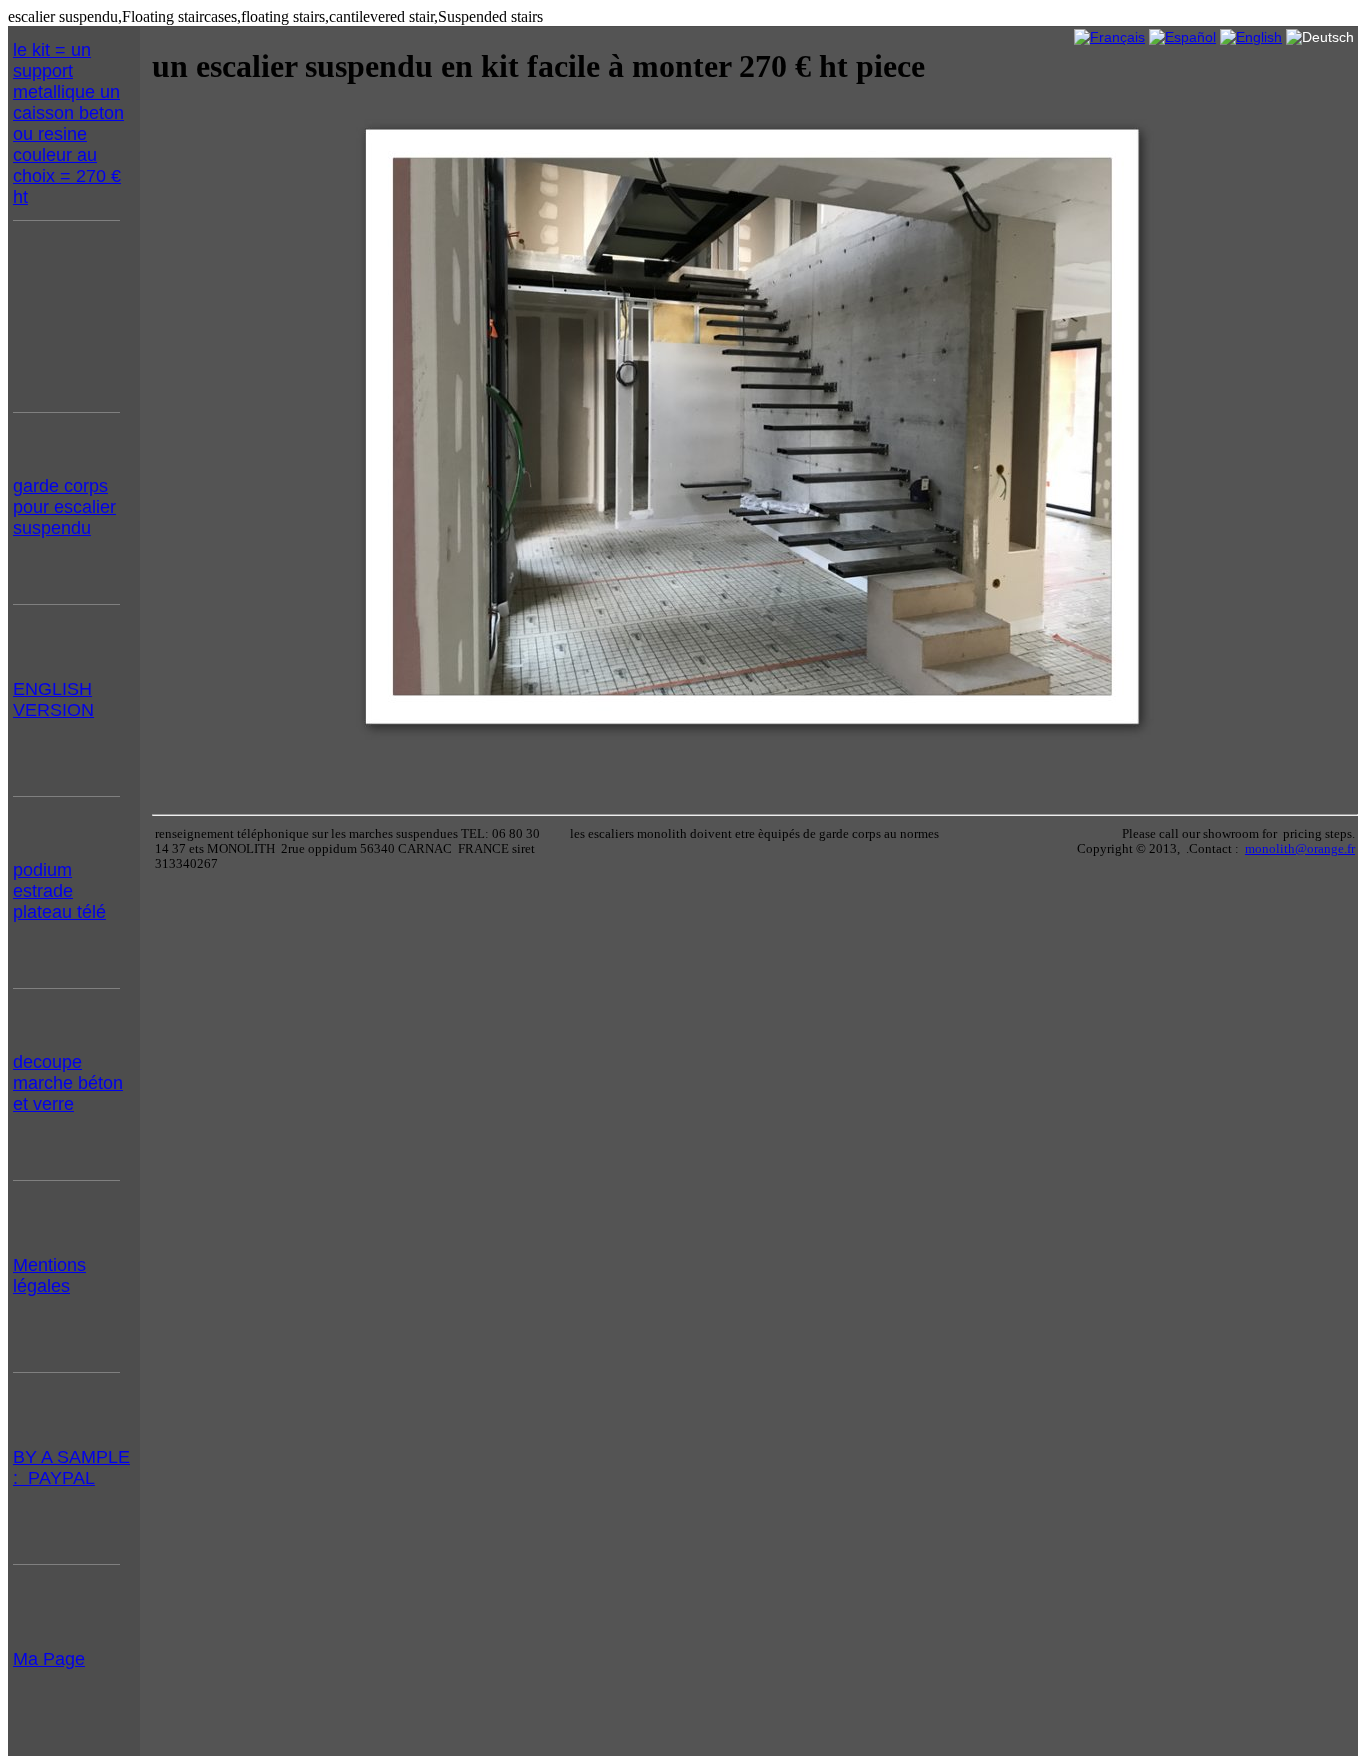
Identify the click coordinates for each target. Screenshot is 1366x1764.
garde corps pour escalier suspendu (64, 507)
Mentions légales (49, 1275)
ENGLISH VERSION (53, 699)
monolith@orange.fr (1300, 849)
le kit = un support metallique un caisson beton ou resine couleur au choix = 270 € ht (68, 123)
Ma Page (49, 1659)
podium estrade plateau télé (59, 891)
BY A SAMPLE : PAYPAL (71, 1467)
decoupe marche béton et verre (68, 1083)
